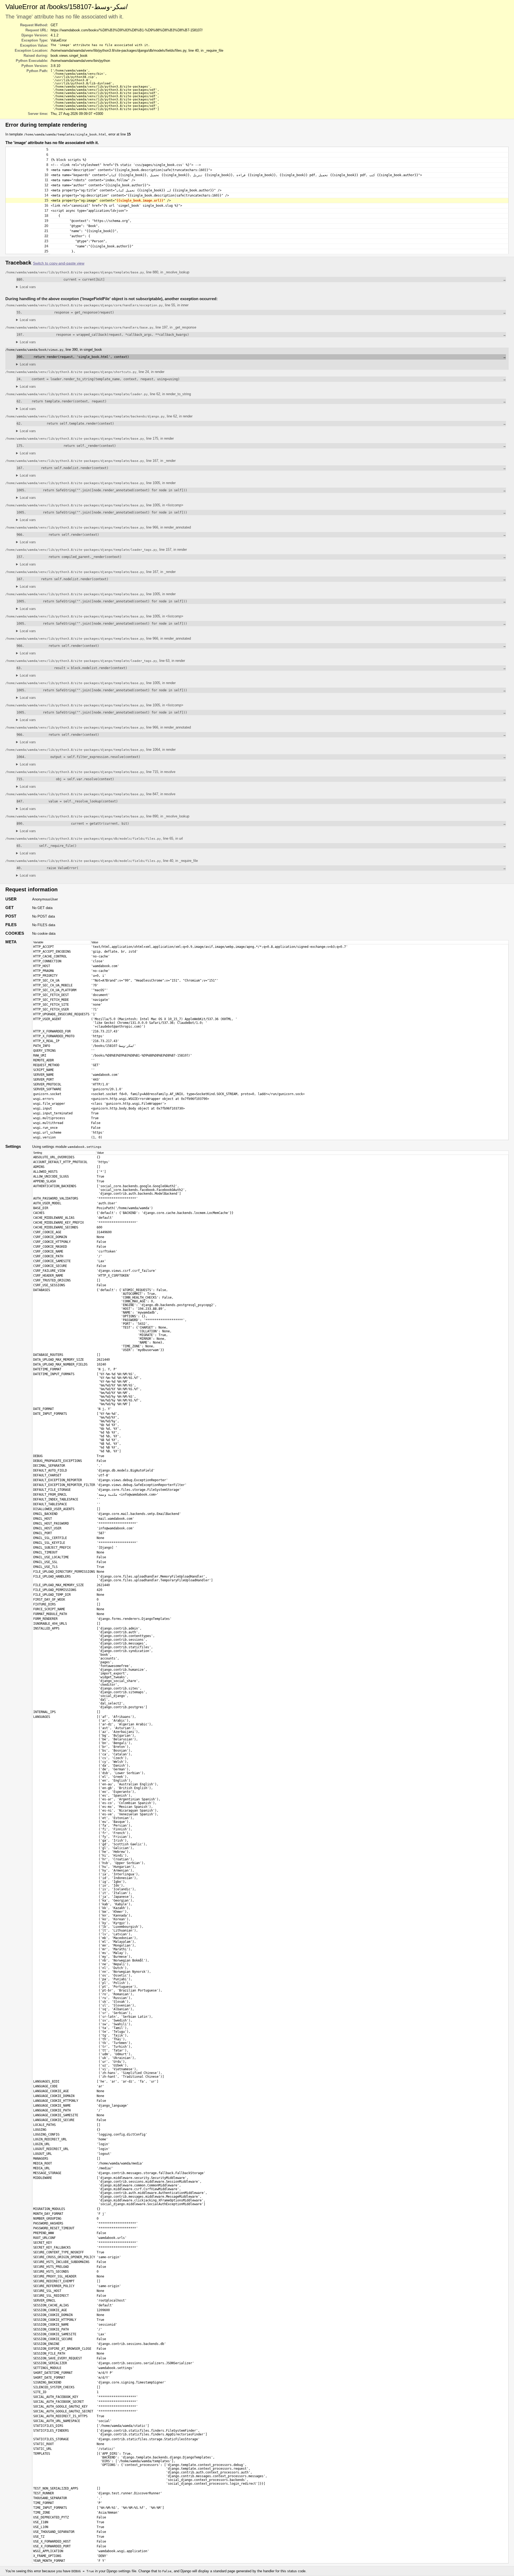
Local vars (28, 287)
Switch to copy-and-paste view (59, 263)
